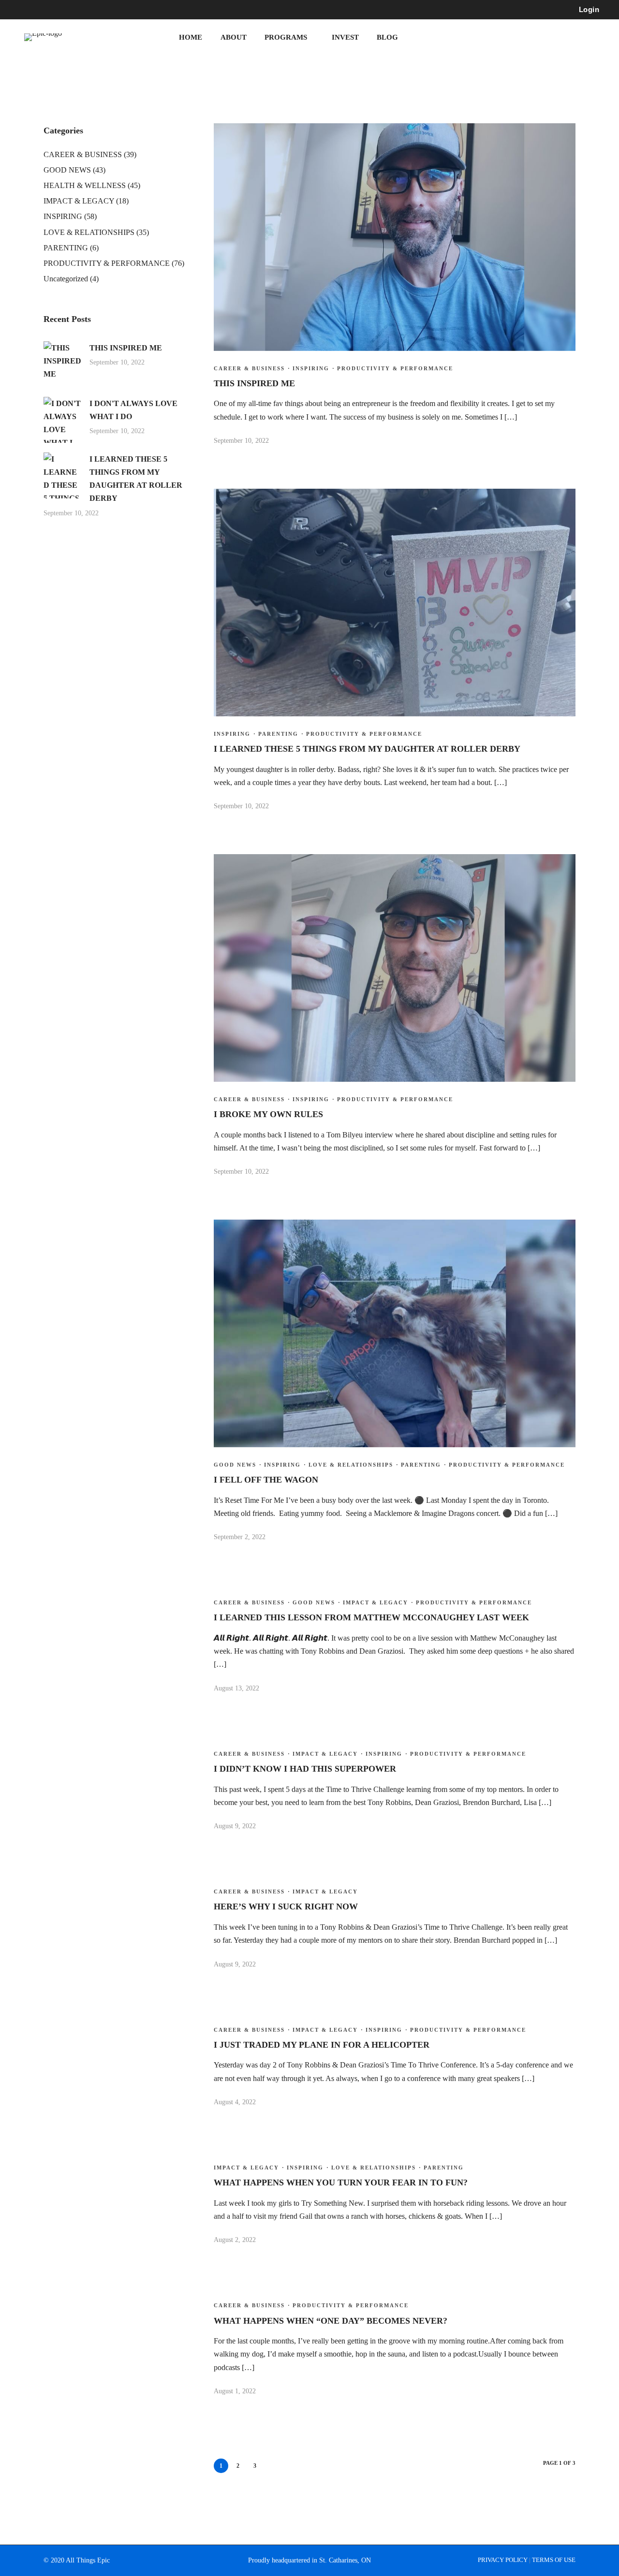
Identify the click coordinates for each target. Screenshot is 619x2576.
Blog (387, 37)
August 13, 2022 (236, 1688)
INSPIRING (311, 368)
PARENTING (278, 734)
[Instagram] (74, 10)
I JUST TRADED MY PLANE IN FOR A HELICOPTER (322, 2045)
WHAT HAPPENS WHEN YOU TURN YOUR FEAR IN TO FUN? (341, 2183)
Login (589, 9)
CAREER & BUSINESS (249, 368)
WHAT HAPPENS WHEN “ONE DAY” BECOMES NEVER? (331, 2321)
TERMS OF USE (554, 2560)
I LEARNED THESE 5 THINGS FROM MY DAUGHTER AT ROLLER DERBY (367, 749)
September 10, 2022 (241, 441)
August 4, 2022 (235, 2102)
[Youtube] (56, 10)
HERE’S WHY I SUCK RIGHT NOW (286, 1907)
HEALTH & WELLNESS (85, 185)
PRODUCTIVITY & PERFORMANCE (395, 368)
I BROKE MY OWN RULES (268, 1114)
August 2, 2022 (235, 2240)
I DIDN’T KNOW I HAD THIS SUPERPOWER (305, 1769)
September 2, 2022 (240, 1537)
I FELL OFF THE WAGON (266, 1480)
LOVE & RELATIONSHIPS (351, 1465)
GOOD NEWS (235, 1465)
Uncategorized (66, 279)
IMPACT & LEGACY (376, 1602)
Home (191, 37)
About (234, 37)
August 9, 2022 (235, 1826)
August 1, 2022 (235, 2391)
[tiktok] (91, 10)
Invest (345, 37)
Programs (286, 37)
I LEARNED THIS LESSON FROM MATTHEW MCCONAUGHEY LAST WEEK (371, 1617)
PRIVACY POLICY (503, 2560)
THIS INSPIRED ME (254, 383)
